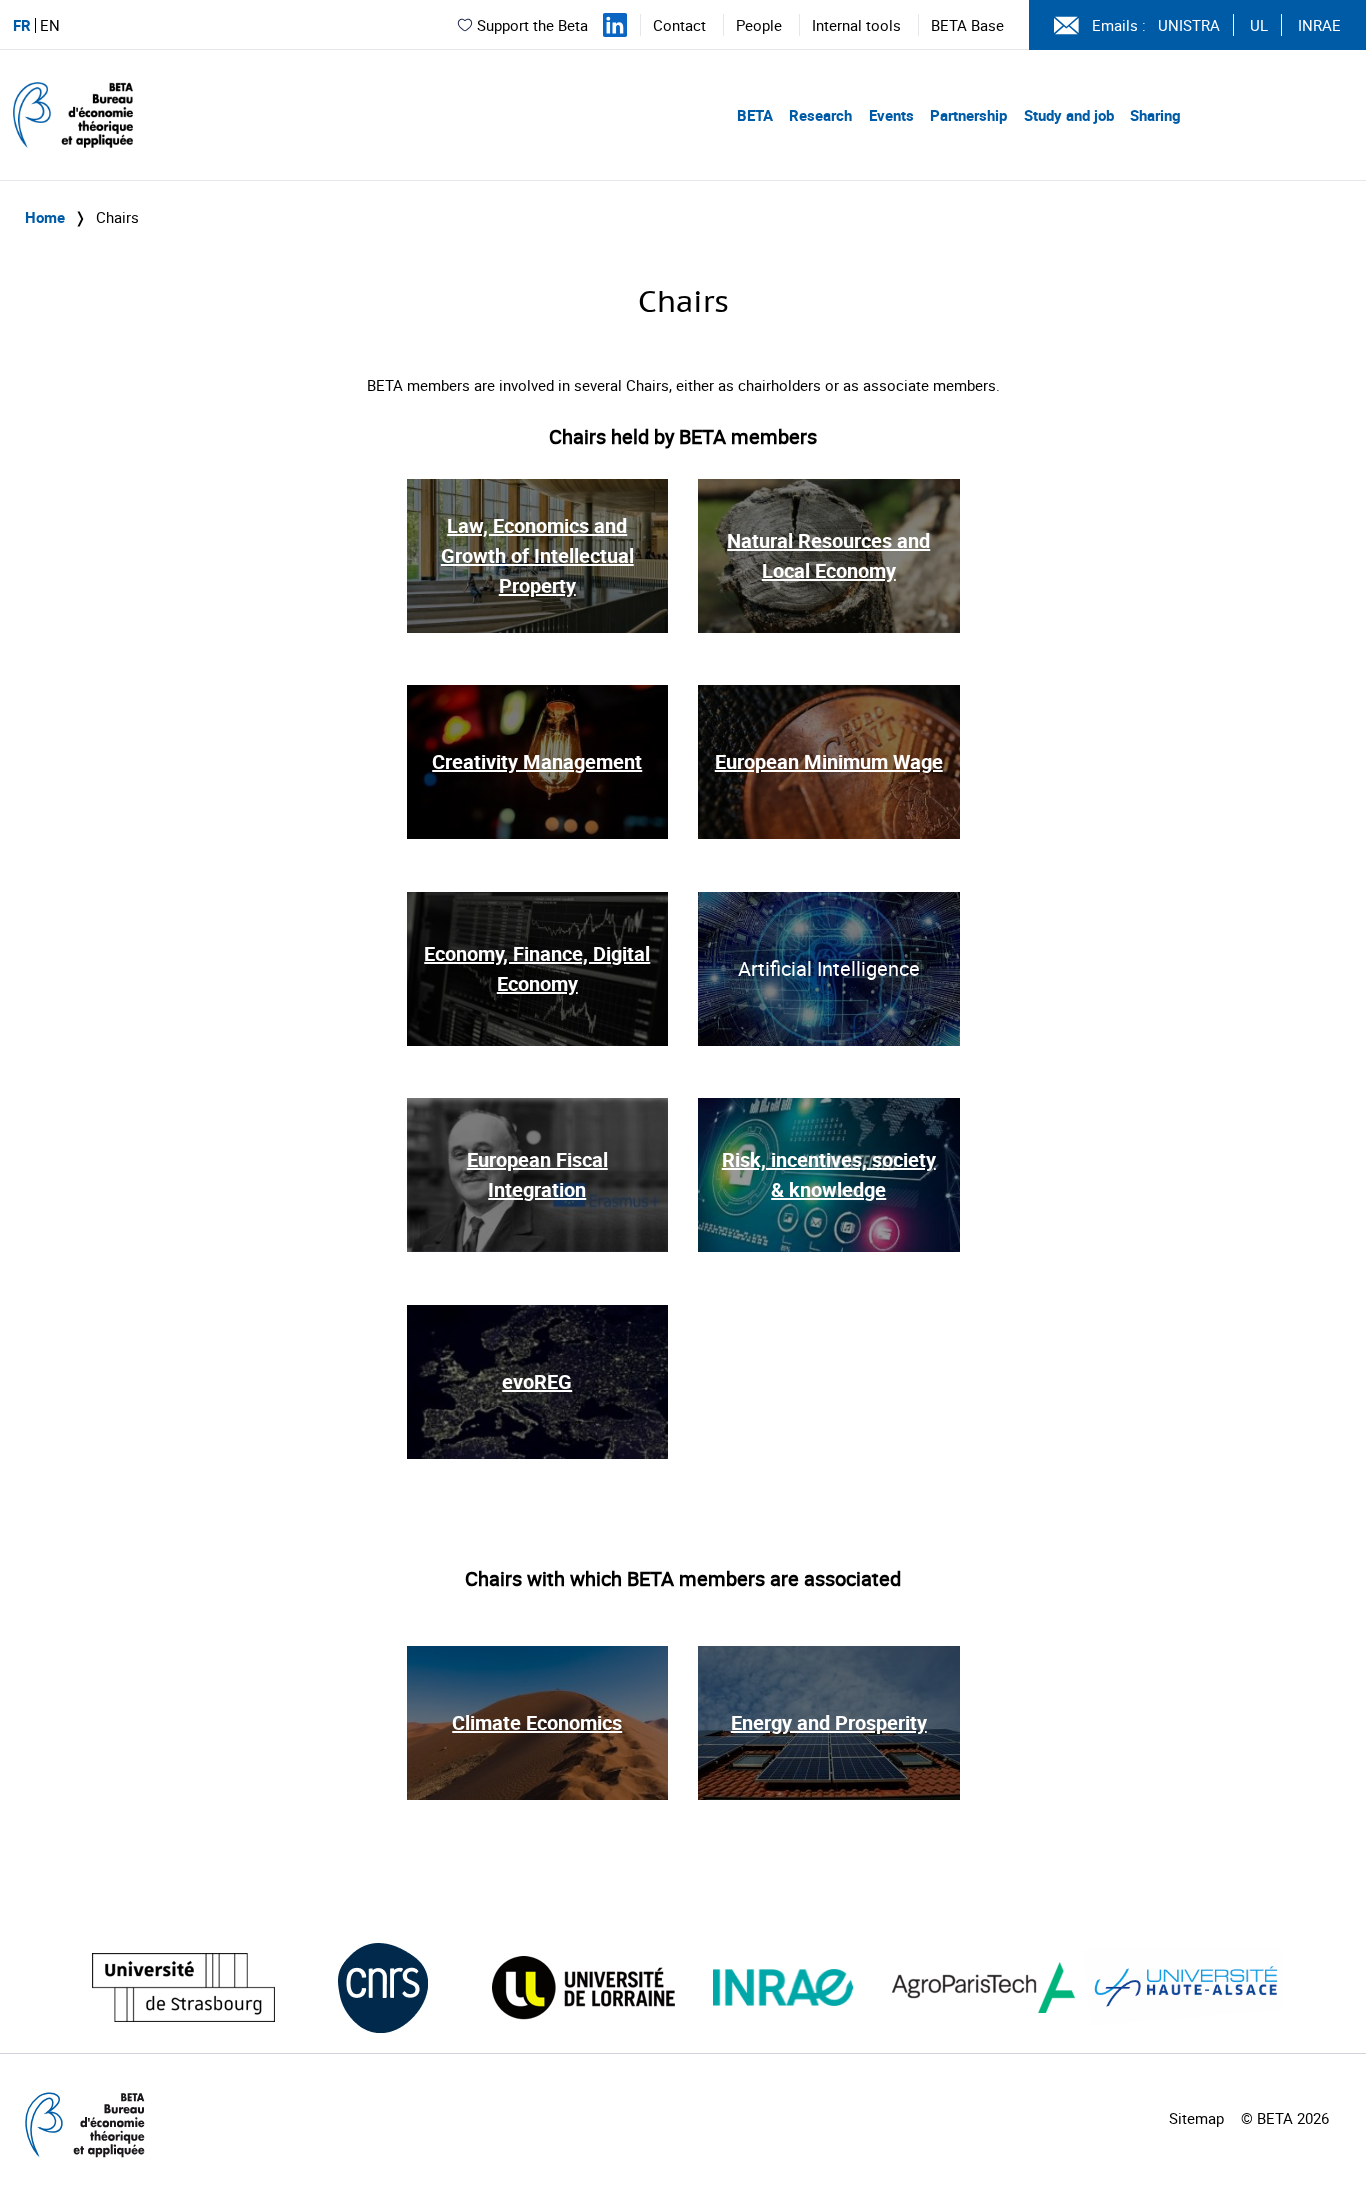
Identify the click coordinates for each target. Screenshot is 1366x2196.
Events (891, 115)
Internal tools (856, 25)
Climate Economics (537, 1722)
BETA (755, 115)
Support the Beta (532, 25)
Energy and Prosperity (829, 1722)
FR (22, 25)
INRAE (1319, 25)
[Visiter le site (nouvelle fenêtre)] (183, 1987)
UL (1259, 25)
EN (50, 25)
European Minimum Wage (829, 761)
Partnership (968, 115)
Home (45, 217)
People (759, 25)
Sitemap (1196, 2118)
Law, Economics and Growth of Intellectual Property (537, 555)
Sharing (1155, 115)
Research (820, 115)
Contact (679, 25)
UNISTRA (1189, 25)
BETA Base (967, 25)
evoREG (537, 1381)
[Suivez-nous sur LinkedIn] (615, 25)
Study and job (1069, 115)
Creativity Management (537, 761)
